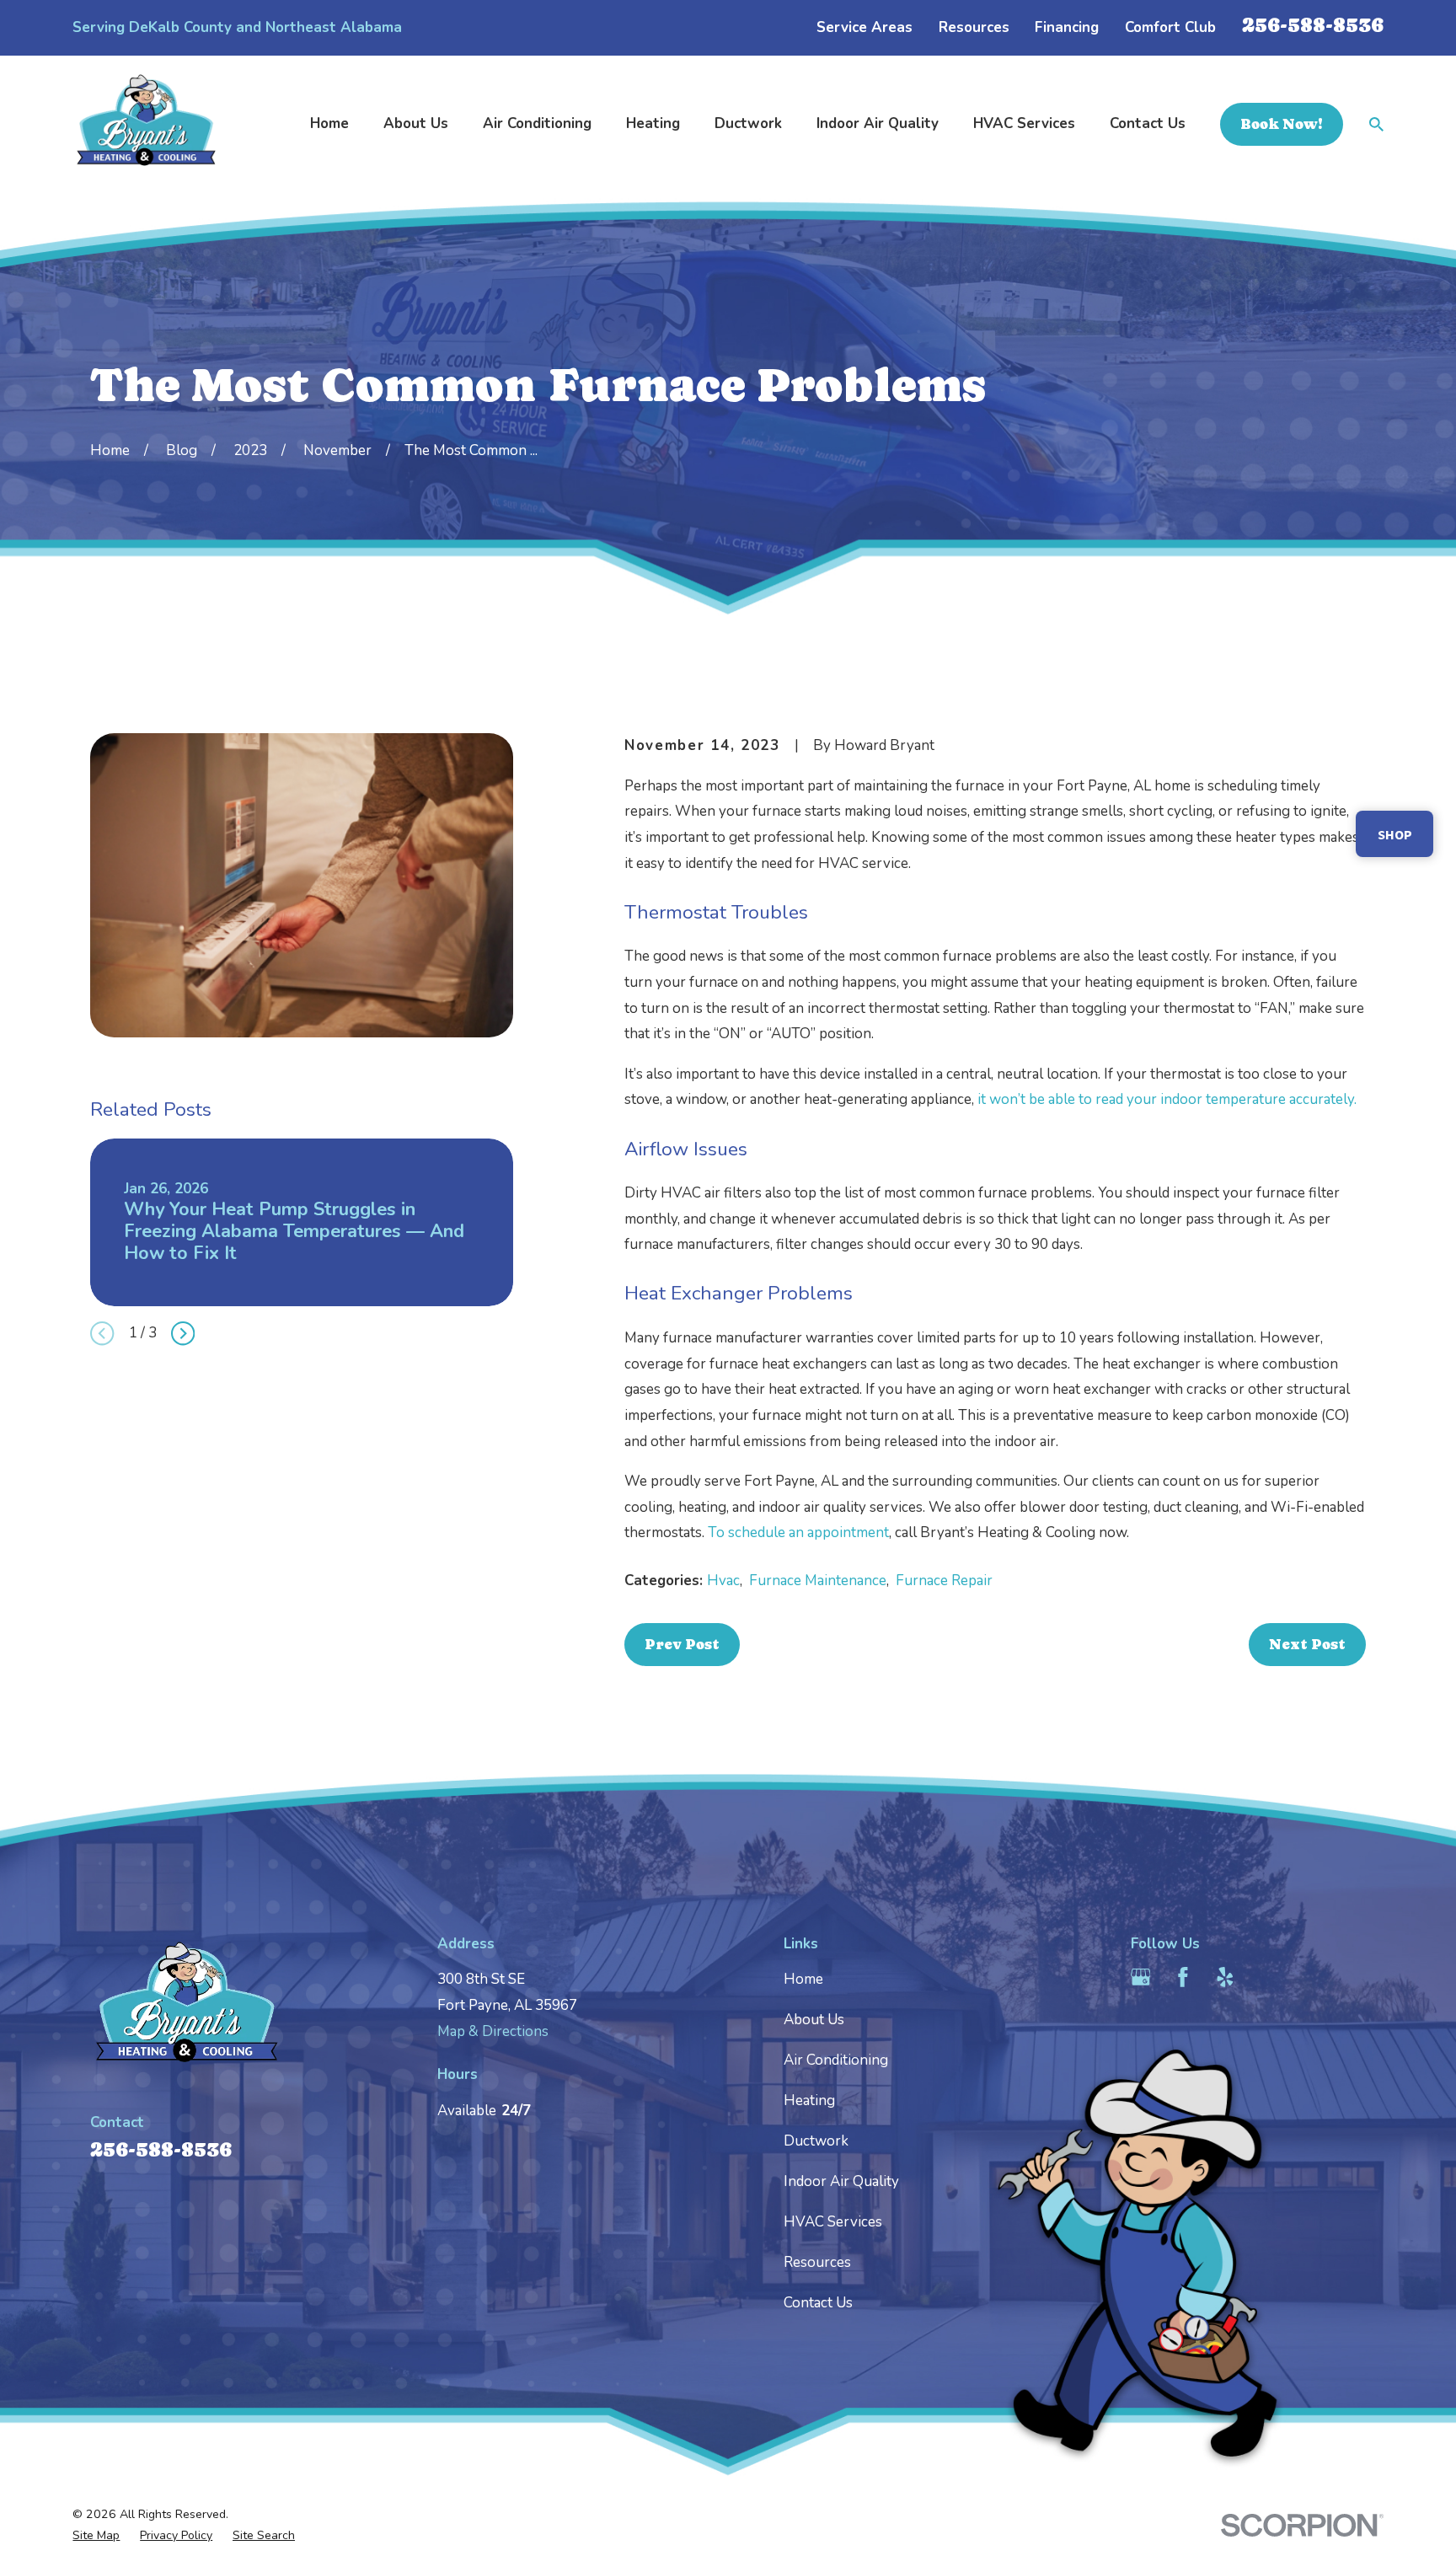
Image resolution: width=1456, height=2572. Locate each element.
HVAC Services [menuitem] (1024, 123)
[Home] (147, 124)
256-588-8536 (1313, 25)
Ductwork (816, 2141)
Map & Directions (493, 2031)
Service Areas (864, 27)
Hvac (723, 1581)
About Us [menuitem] (416, 123)
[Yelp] (1225, 1977)
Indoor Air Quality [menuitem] (878, 123)
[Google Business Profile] (1141, 1977)
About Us (814, 2020)
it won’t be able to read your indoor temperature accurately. (1167, 1099)
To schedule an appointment (798, 1532)
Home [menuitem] (329, 123)
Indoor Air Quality (841, 2181)
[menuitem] (96, 2536)
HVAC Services (833, 2222)
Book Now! (1282, 124)
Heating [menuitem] (653, 123)
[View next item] (183, 1333)
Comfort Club (1170, 27)
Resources (974, 27)
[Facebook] (1183, 1977)
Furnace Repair (944, 1581)
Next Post (1307, 1644)
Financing (1067, 27)
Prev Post (682, 1644)
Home (803, 1979)
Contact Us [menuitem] (1148, 123)
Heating (809, 2100)
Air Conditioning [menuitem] (537, 123)
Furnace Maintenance (818, 1581)
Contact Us (818, 2303)
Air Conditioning (836, 2060)
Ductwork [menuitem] (748, 123)
